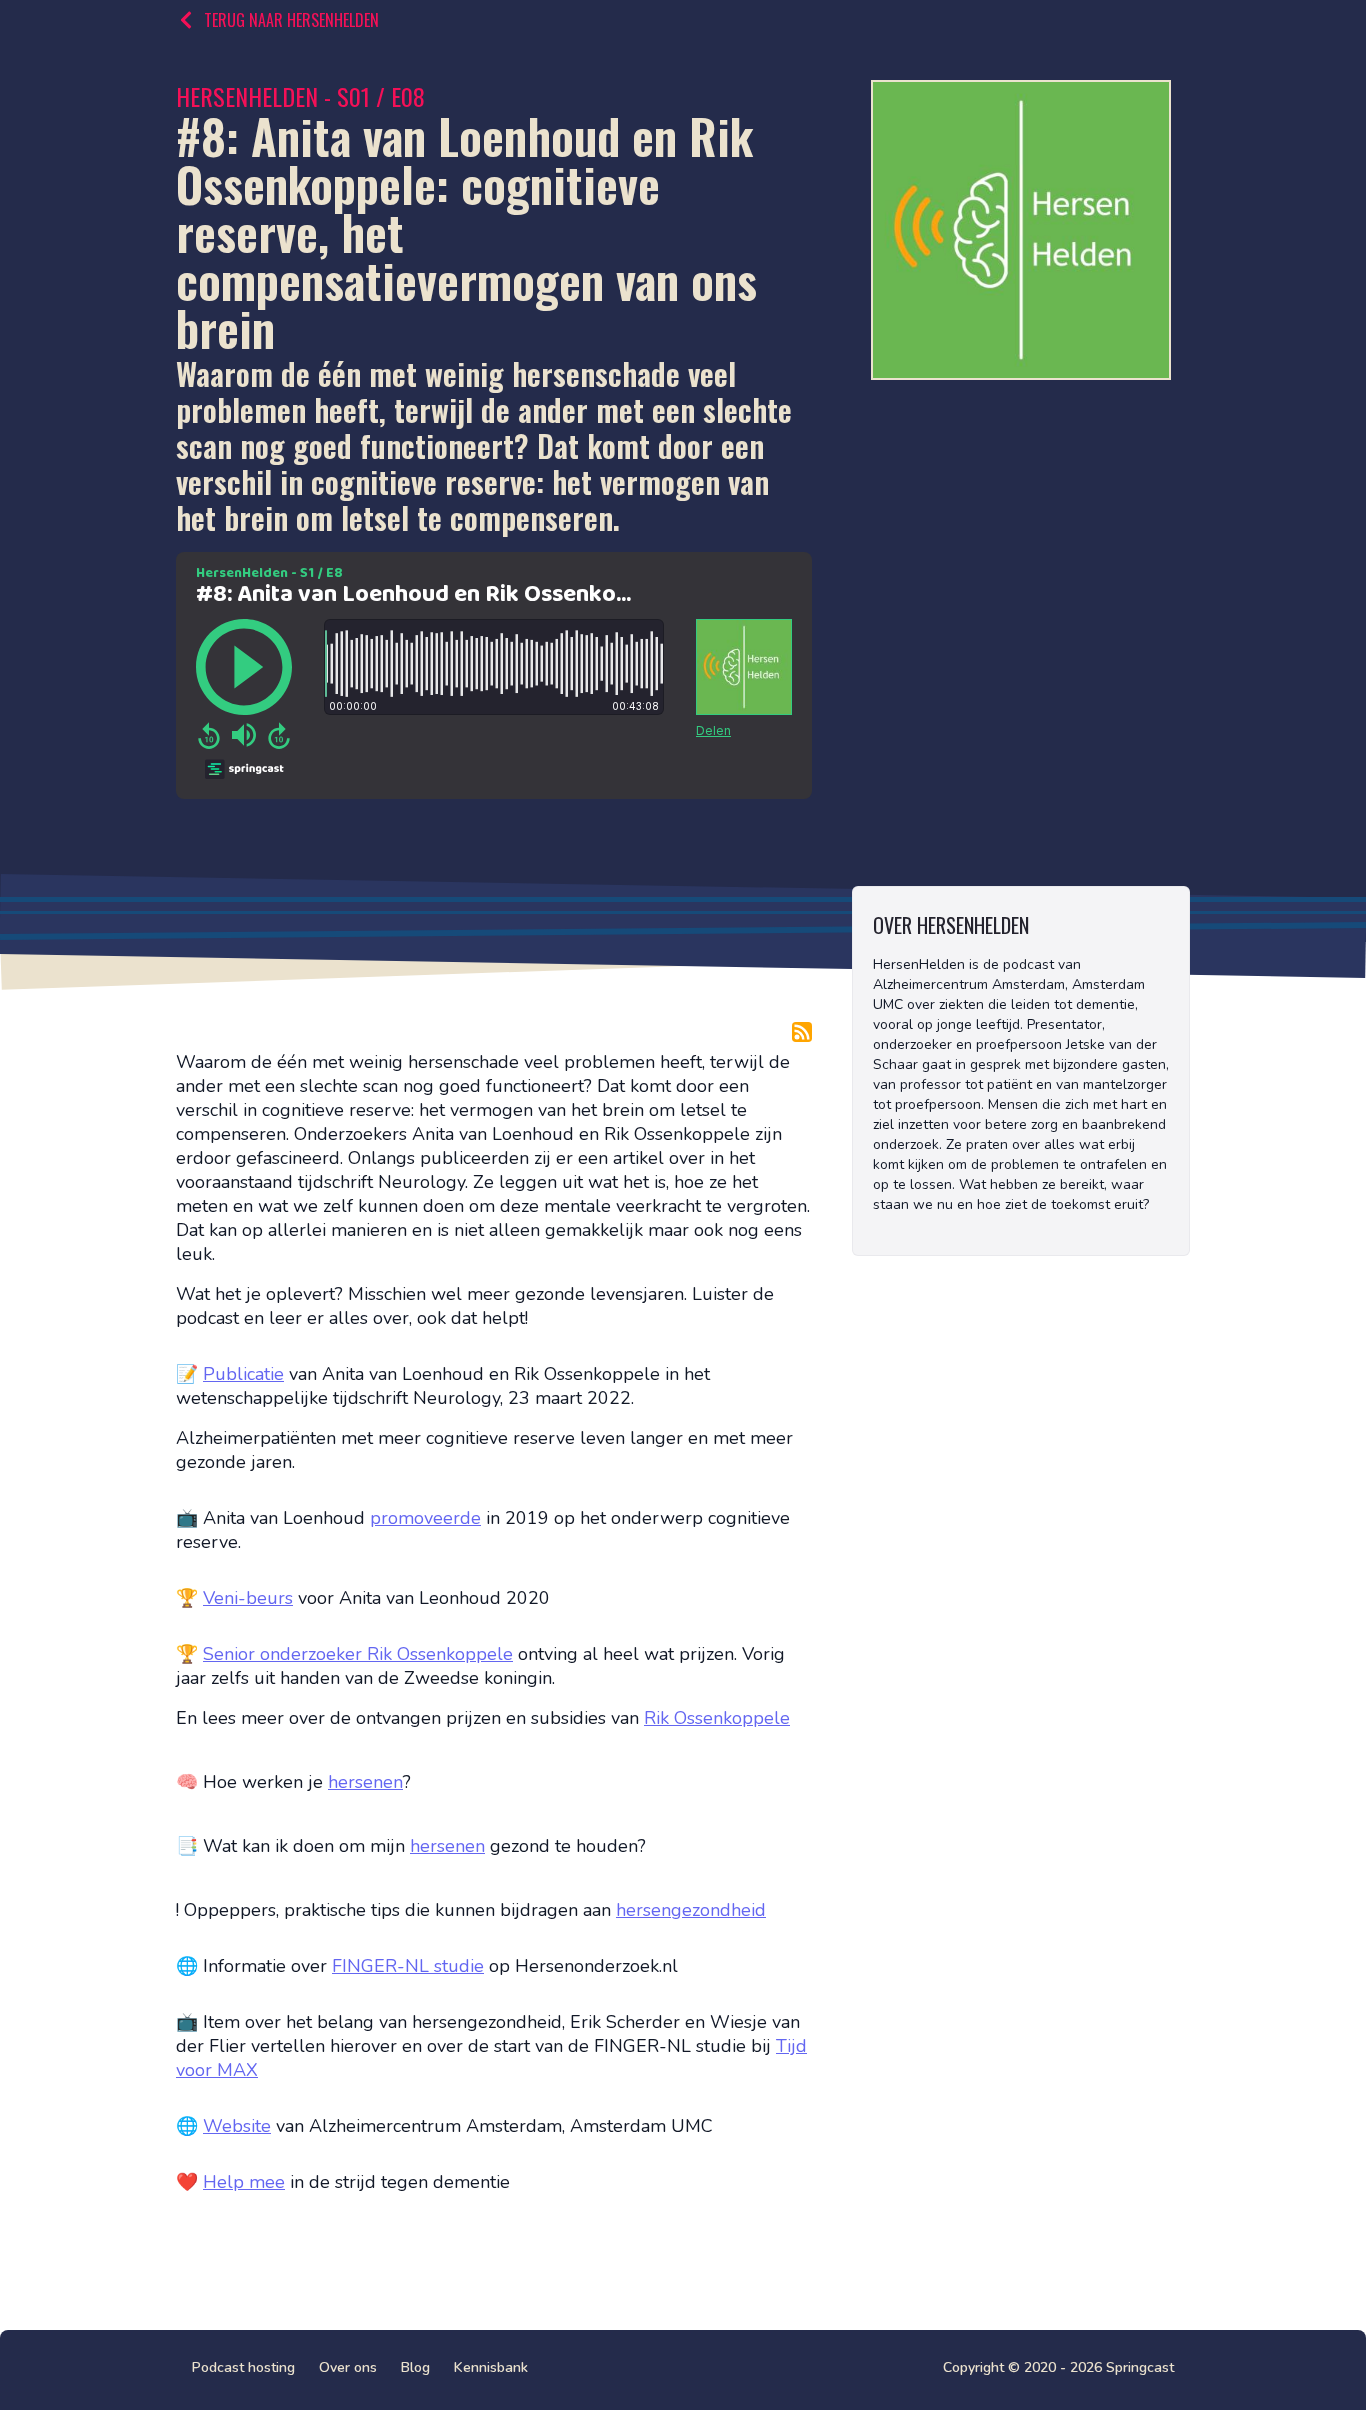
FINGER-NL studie (408, 1966)
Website (237, 2126)
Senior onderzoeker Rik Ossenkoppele (358, 1654)
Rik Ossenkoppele (717, 1718)
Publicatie (243, 1374)
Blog (415, 2367)
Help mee (244, 2182)
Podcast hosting (243, 2367)
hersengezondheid (691, 1910)
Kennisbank (491, 2367)
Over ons (348, 2367)
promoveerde (425, 1518)
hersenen (365, 1782)
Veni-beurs (248, 1598)
